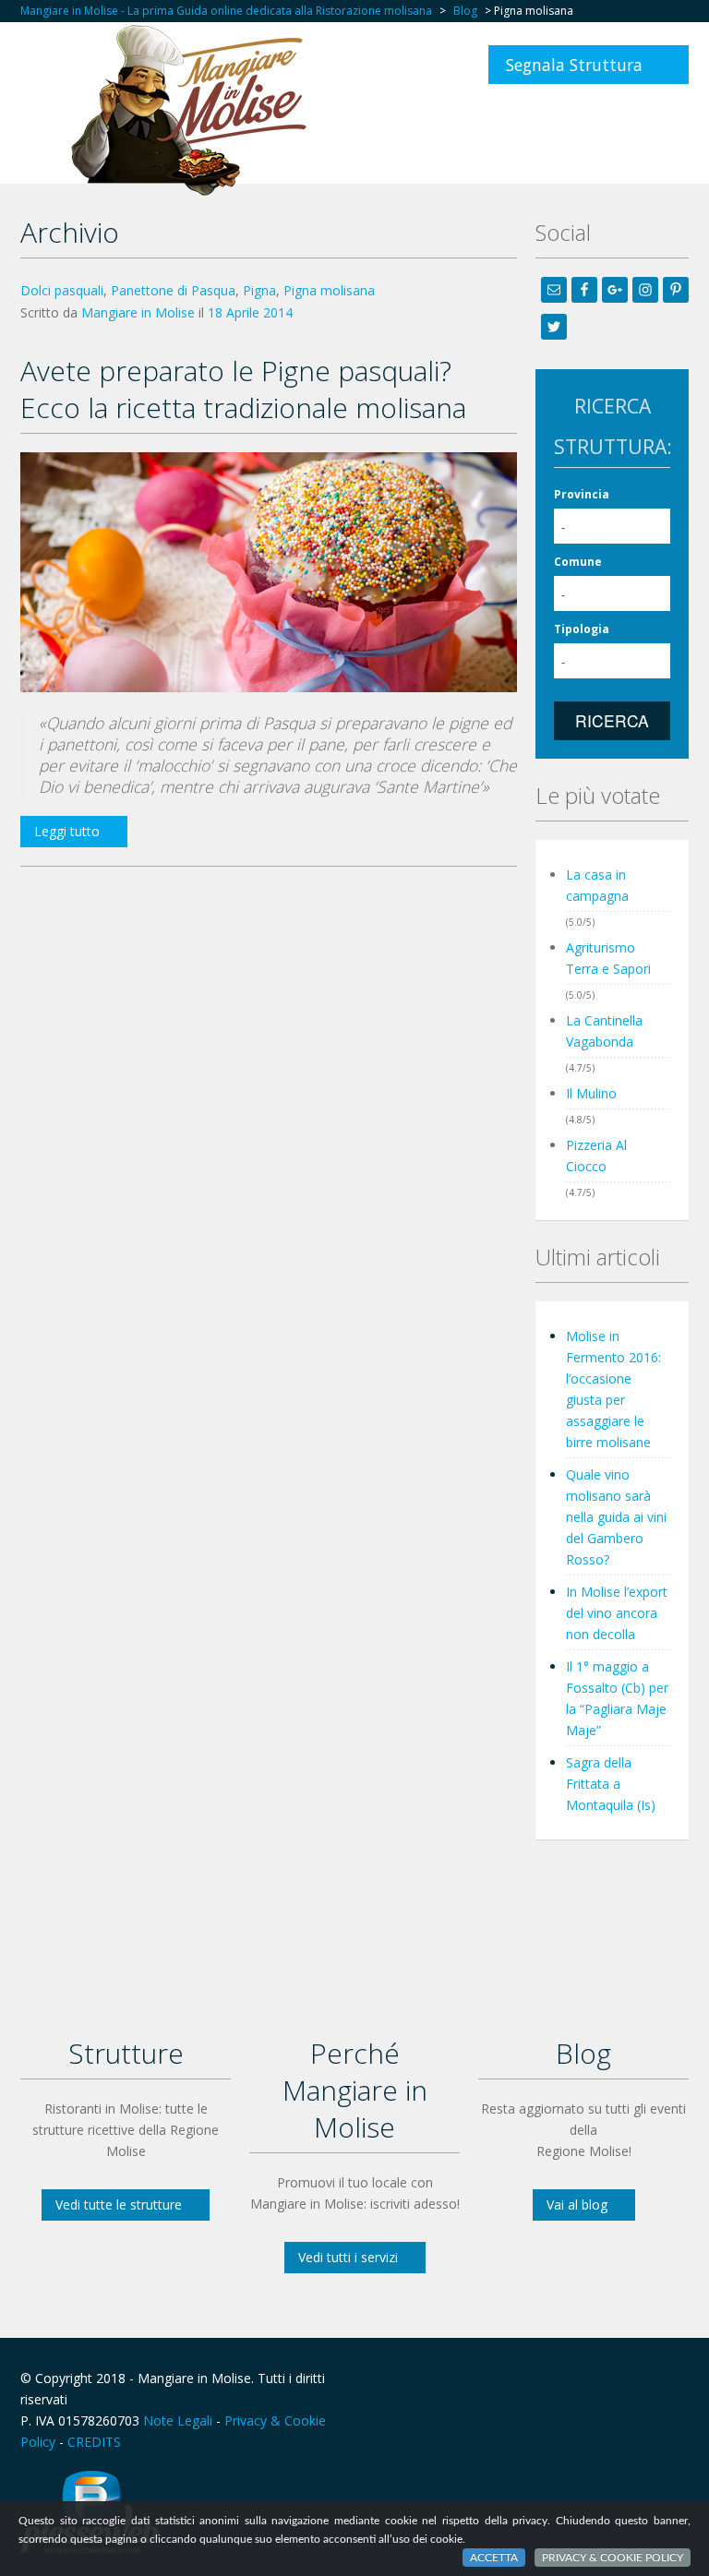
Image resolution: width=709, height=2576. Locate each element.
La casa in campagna (597, 885)
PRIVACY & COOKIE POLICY (613, 2558)
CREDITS (94, 2442)
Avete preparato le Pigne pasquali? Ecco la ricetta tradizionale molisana (243, 389)
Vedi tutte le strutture (119, 2205)
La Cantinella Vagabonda (604, 1031)
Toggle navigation (36, 67)
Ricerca (612, 720)
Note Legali (178, 2420)
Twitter (678, 2378)
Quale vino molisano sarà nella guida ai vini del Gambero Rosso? (616, 1517)
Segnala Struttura (574, 65)
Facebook (592, 2378)
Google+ (632, 2378)
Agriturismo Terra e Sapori (608, 958)
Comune (578, 562)
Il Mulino (591, 1093)
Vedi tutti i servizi (348, 2257)
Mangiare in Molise (138, 312)
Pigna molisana (329, 290)
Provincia (582, 494)
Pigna (259, 290)
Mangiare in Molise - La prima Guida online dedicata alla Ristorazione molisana (226, 11)
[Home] (194, 109)
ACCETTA (494, 2558)
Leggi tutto (67, 831)
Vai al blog (577, 2205)
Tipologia (582, 629)
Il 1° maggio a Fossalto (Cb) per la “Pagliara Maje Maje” (617, 1698)
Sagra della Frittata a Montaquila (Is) (611, 1784)
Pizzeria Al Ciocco (596, 1156)
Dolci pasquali (62, 290)
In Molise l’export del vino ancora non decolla (617, 1613)
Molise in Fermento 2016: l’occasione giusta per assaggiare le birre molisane (613, 1389)
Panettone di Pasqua (173, 290)
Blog (465, 11)
